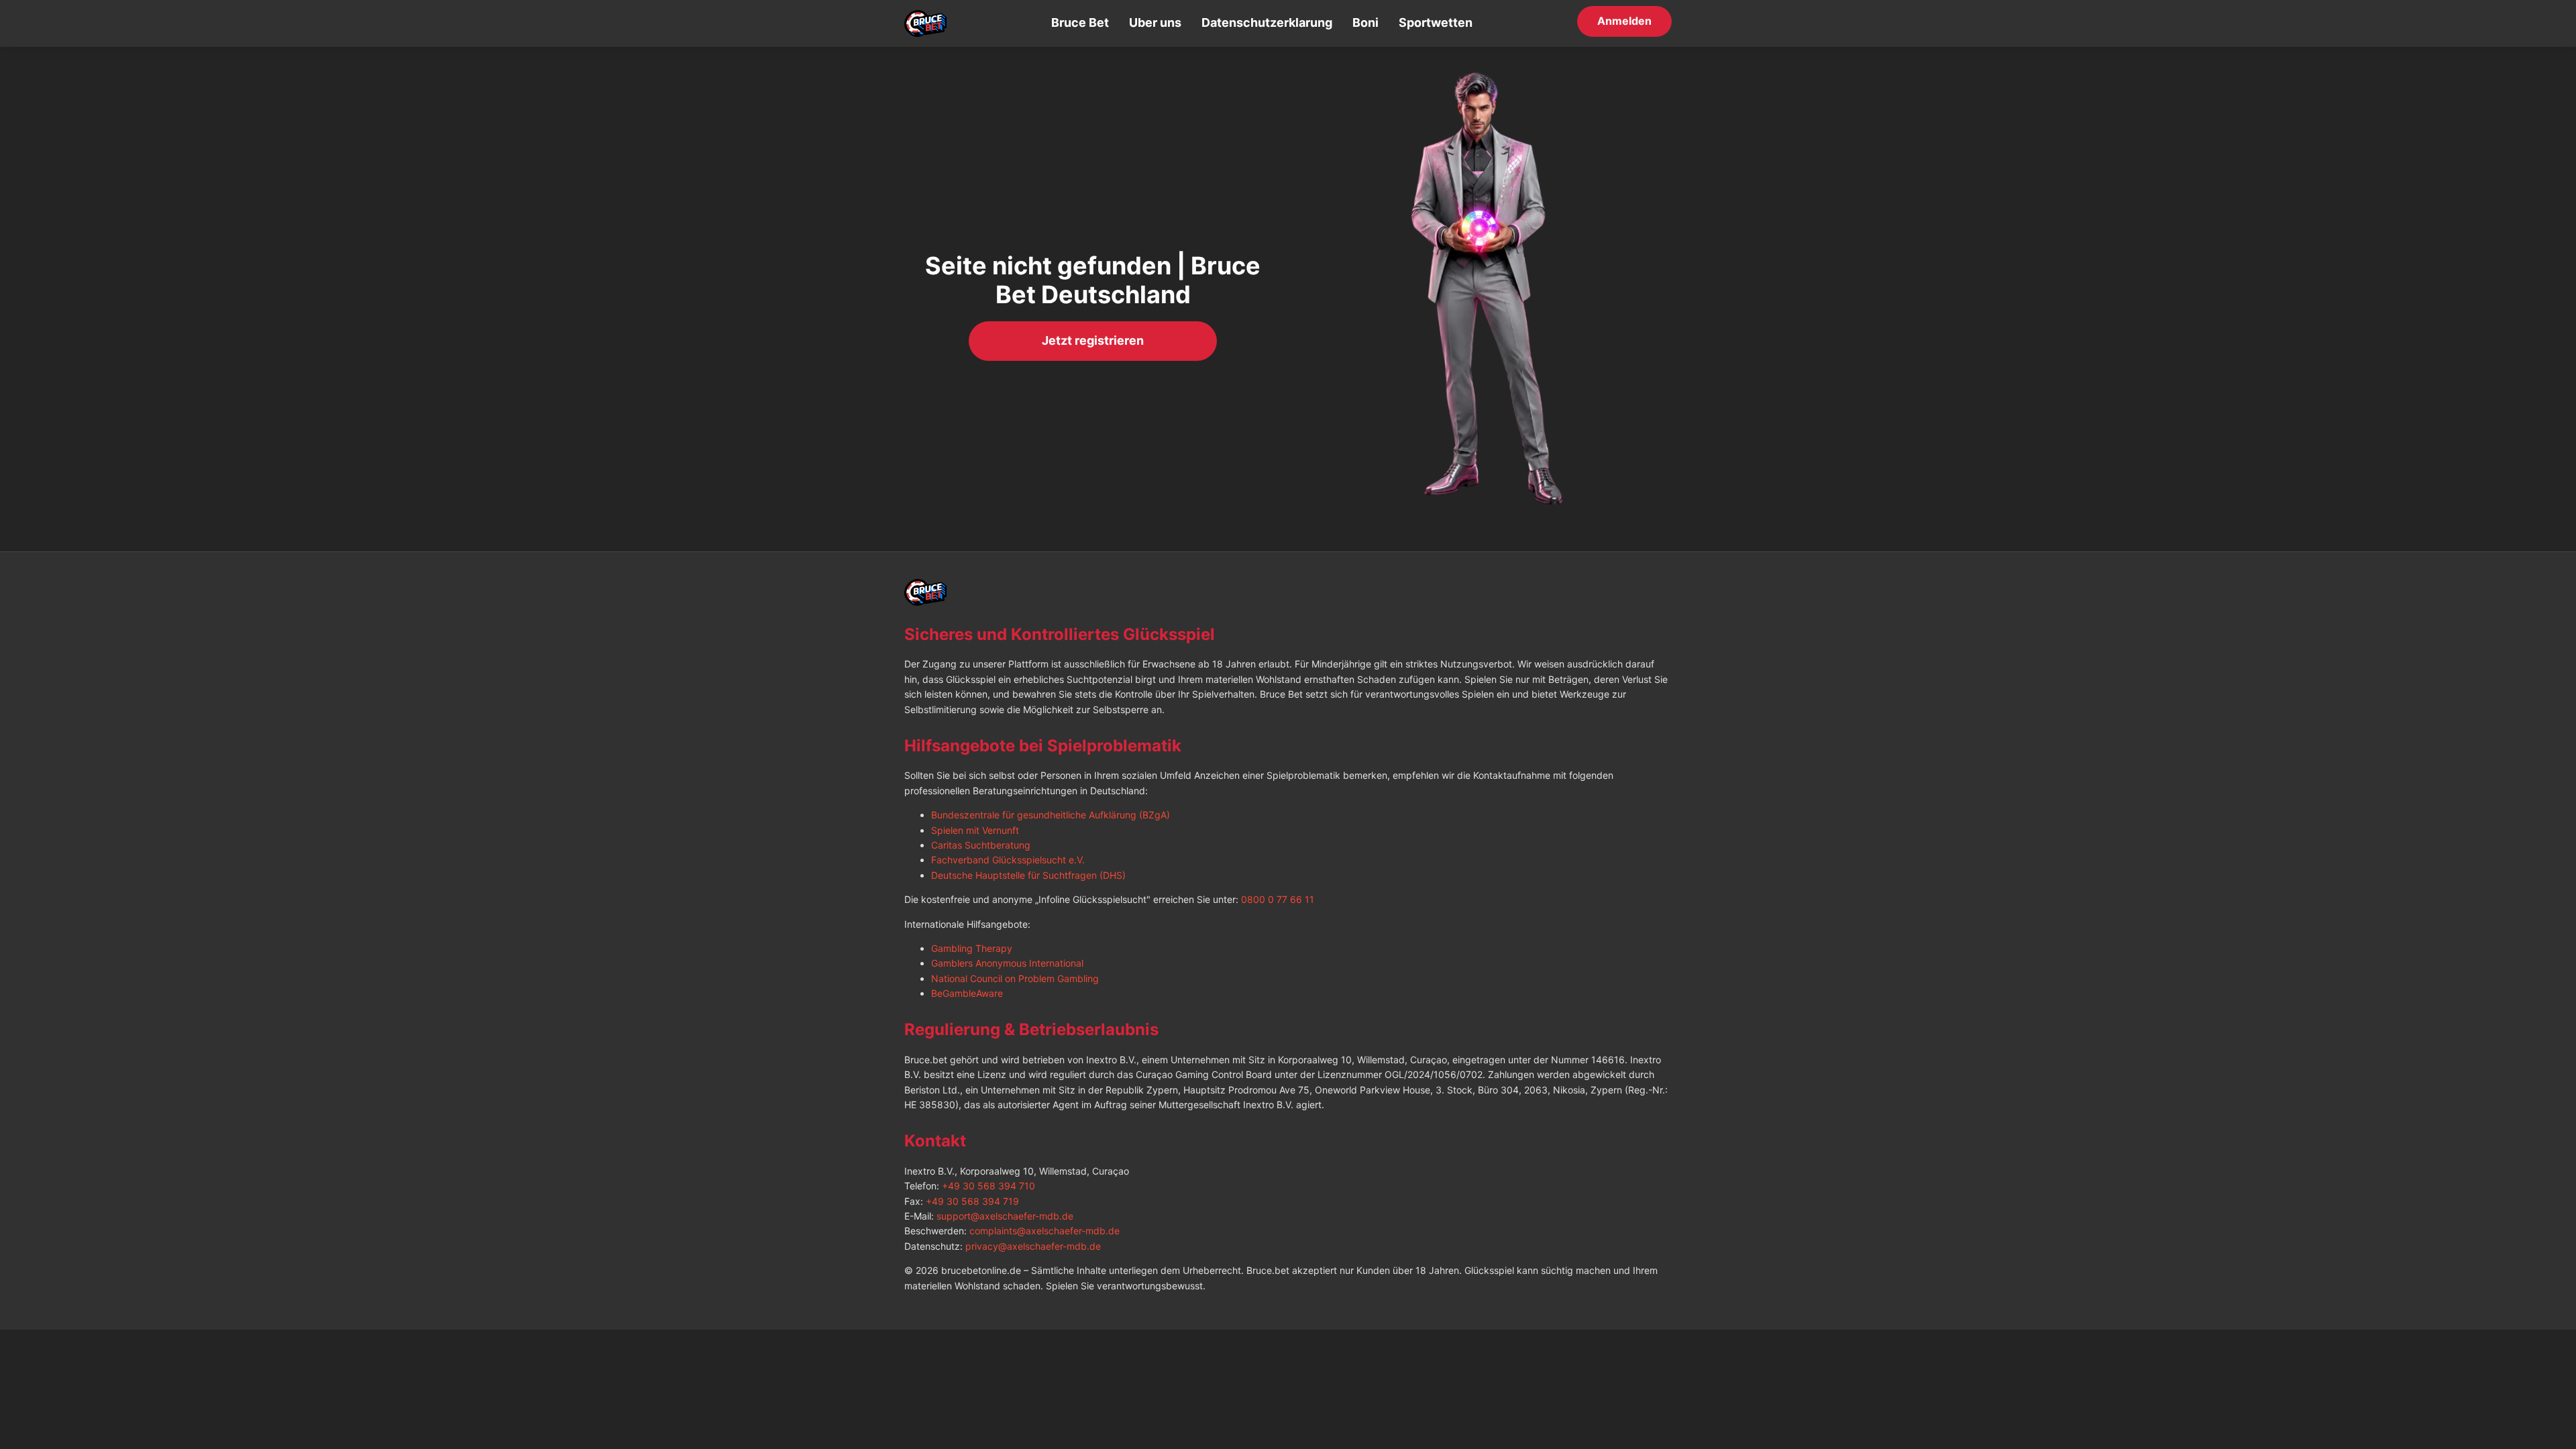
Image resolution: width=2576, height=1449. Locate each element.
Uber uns (1155, 22)
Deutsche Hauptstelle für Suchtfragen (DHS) (1028, 875)
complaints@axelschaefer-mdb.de (1044, 1231)
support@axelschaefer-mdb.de (1005, 1216)
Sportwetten (1436, 22)
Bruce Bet (1080, 22)
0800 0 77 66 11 (1278, 899)
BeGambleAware (967, 993)
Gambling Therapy (972, 948)
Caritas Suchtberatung (981, 845)
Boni (1365, 22)
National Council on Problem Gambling (1015, 978)
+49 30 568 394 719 (972, 1201)
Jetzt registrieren (1093, 340)
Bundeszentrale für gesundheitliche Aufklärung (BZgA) (1051, 815)
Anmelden (1624, 21)
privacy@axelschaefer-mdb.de (1033, 1246)
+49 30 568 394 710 (988, 1186)
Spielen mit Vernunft (975, 830)
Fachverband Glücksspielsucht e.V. (1008, 860)
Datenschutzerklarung (1267, 22)
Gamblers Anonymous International (1007, 963)
